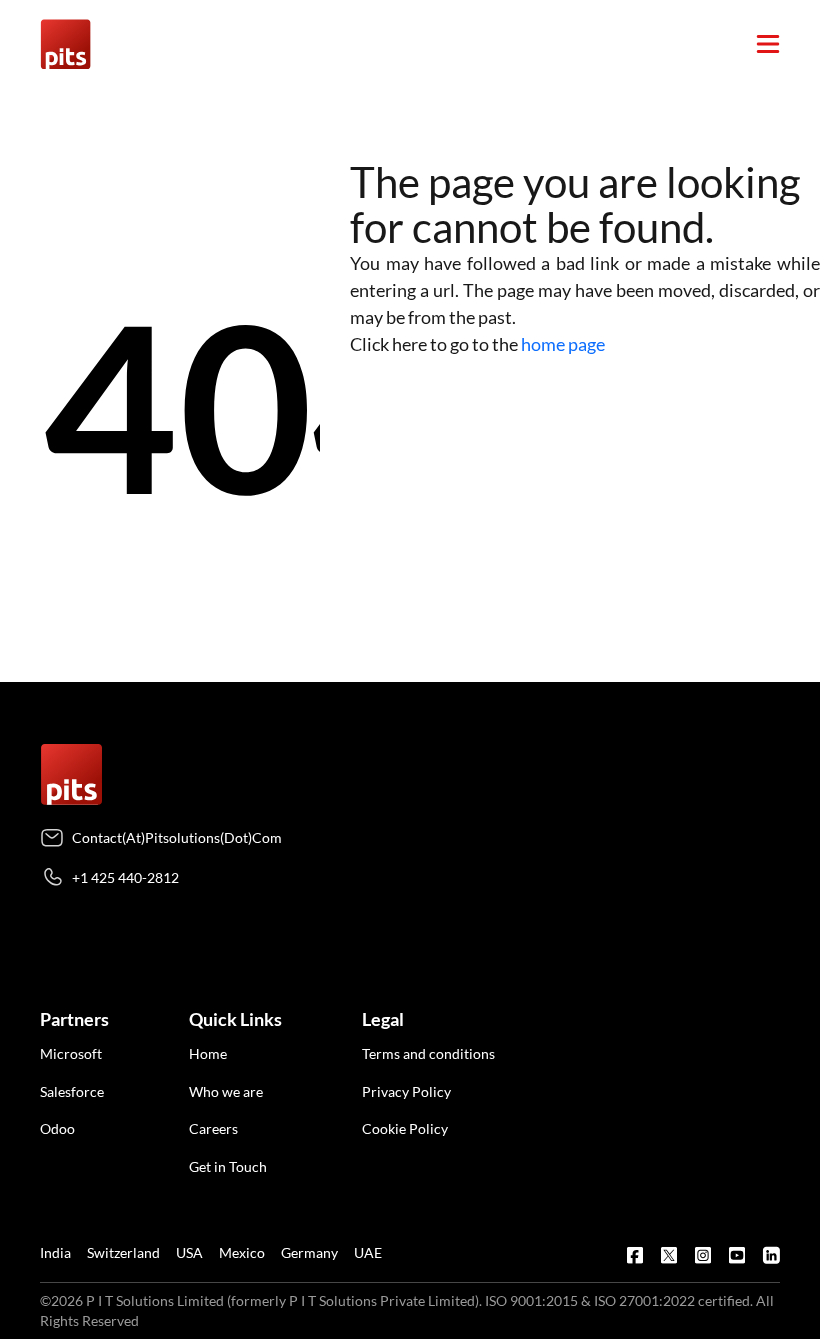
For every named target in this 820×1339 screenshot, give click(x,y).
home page (563, 344)
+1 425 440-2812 (125, 877)
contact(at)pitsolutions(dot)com (177, 837)
